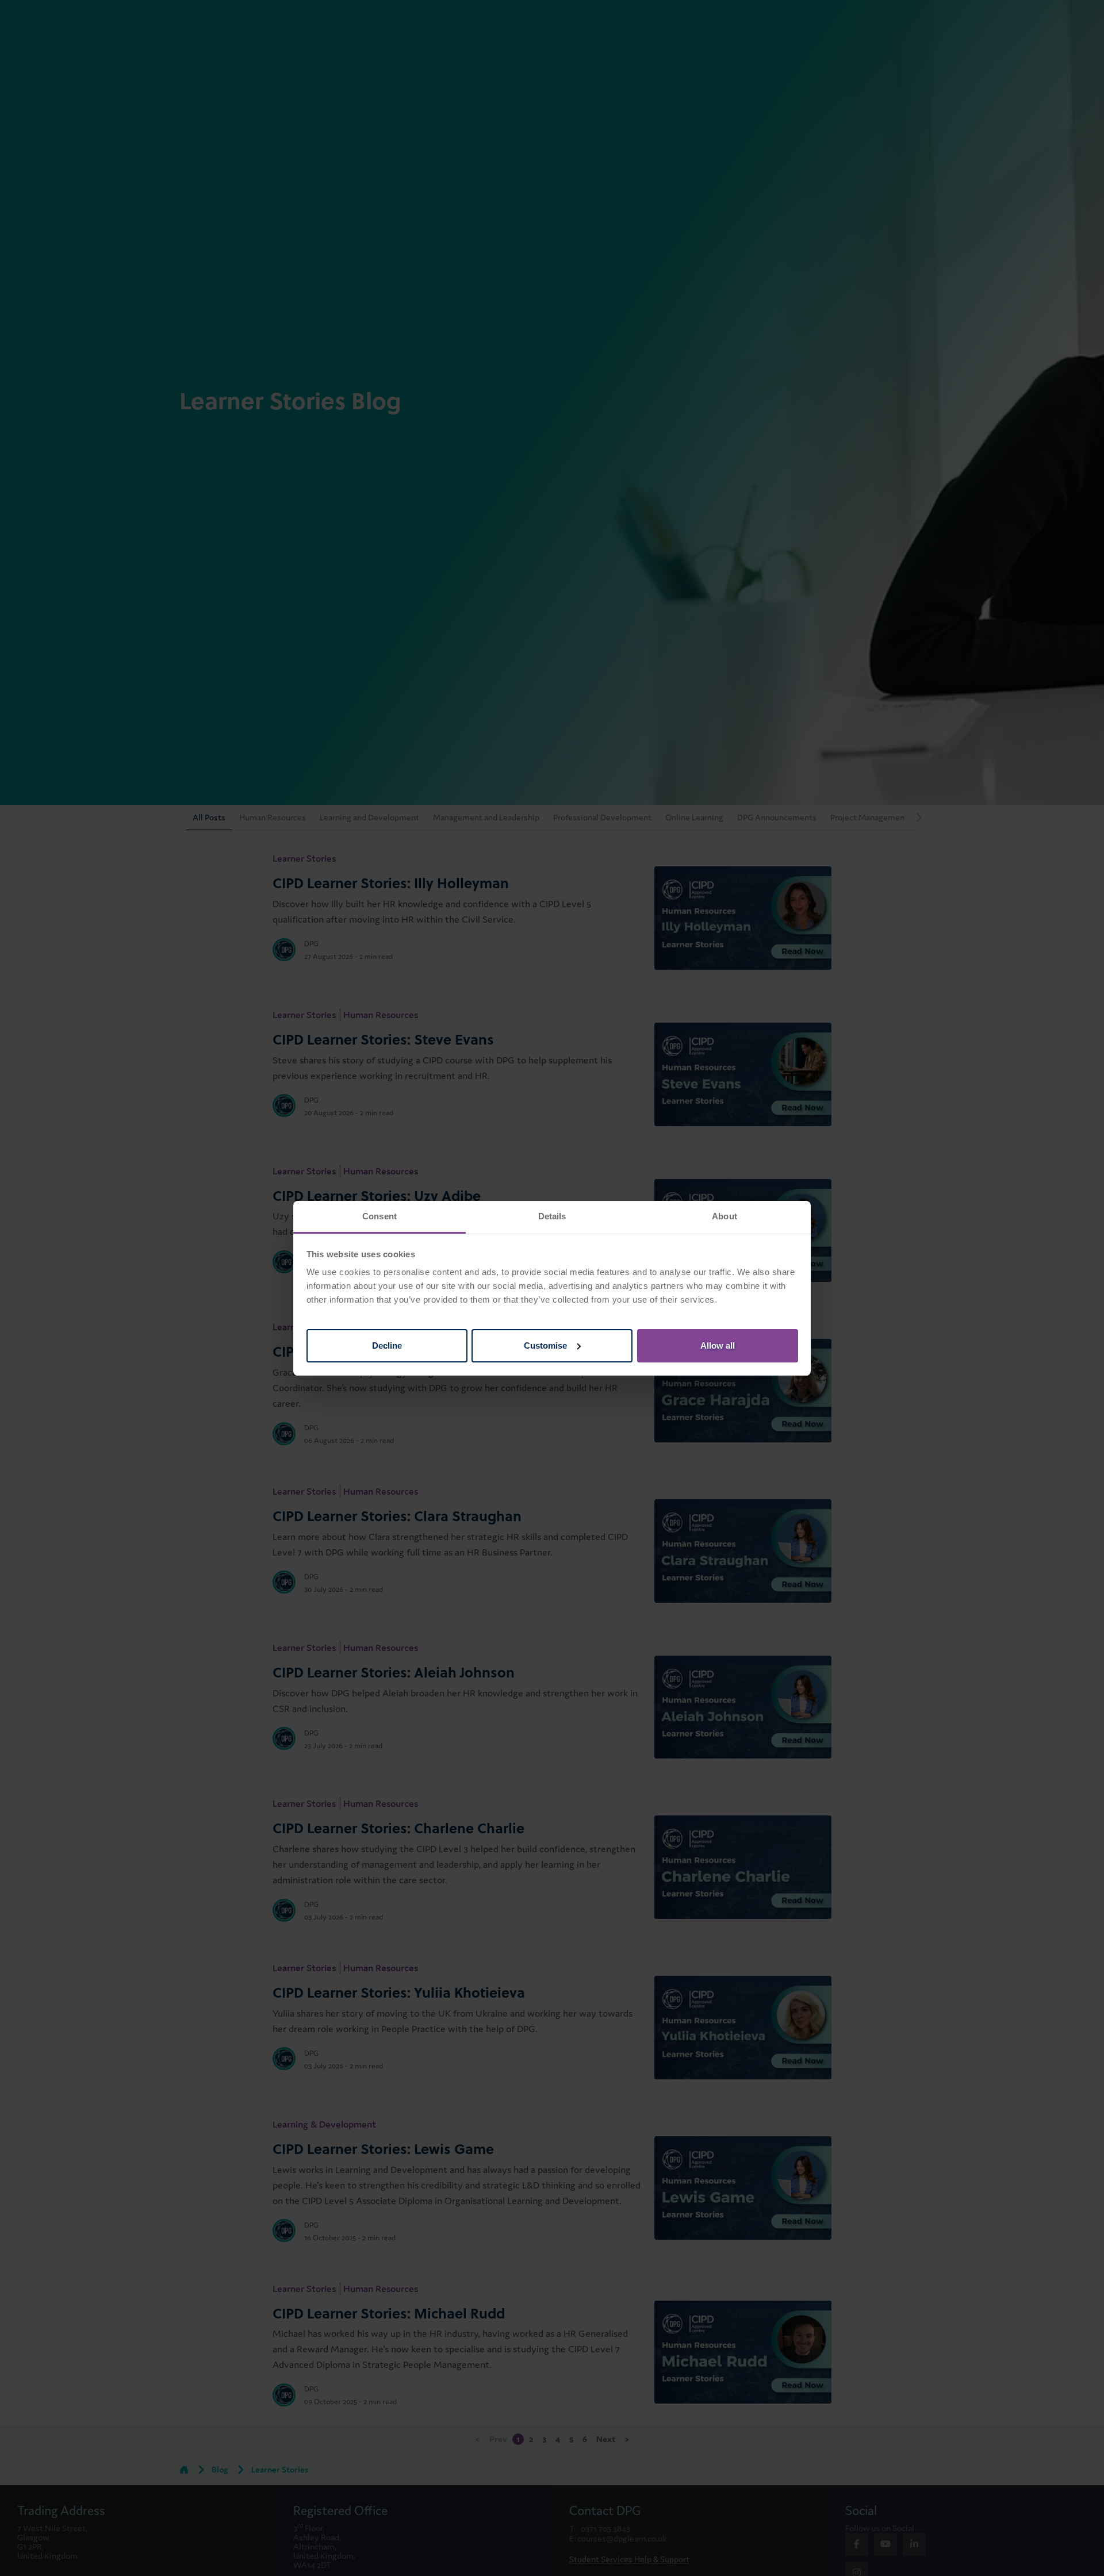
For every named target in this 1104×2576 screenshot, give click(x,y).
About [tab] (724, 1216)
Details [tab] (552, 1216)
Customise (545, 1345)
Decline (387, 1345)
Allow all (718, 1345)
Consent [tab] (379, 1216)
